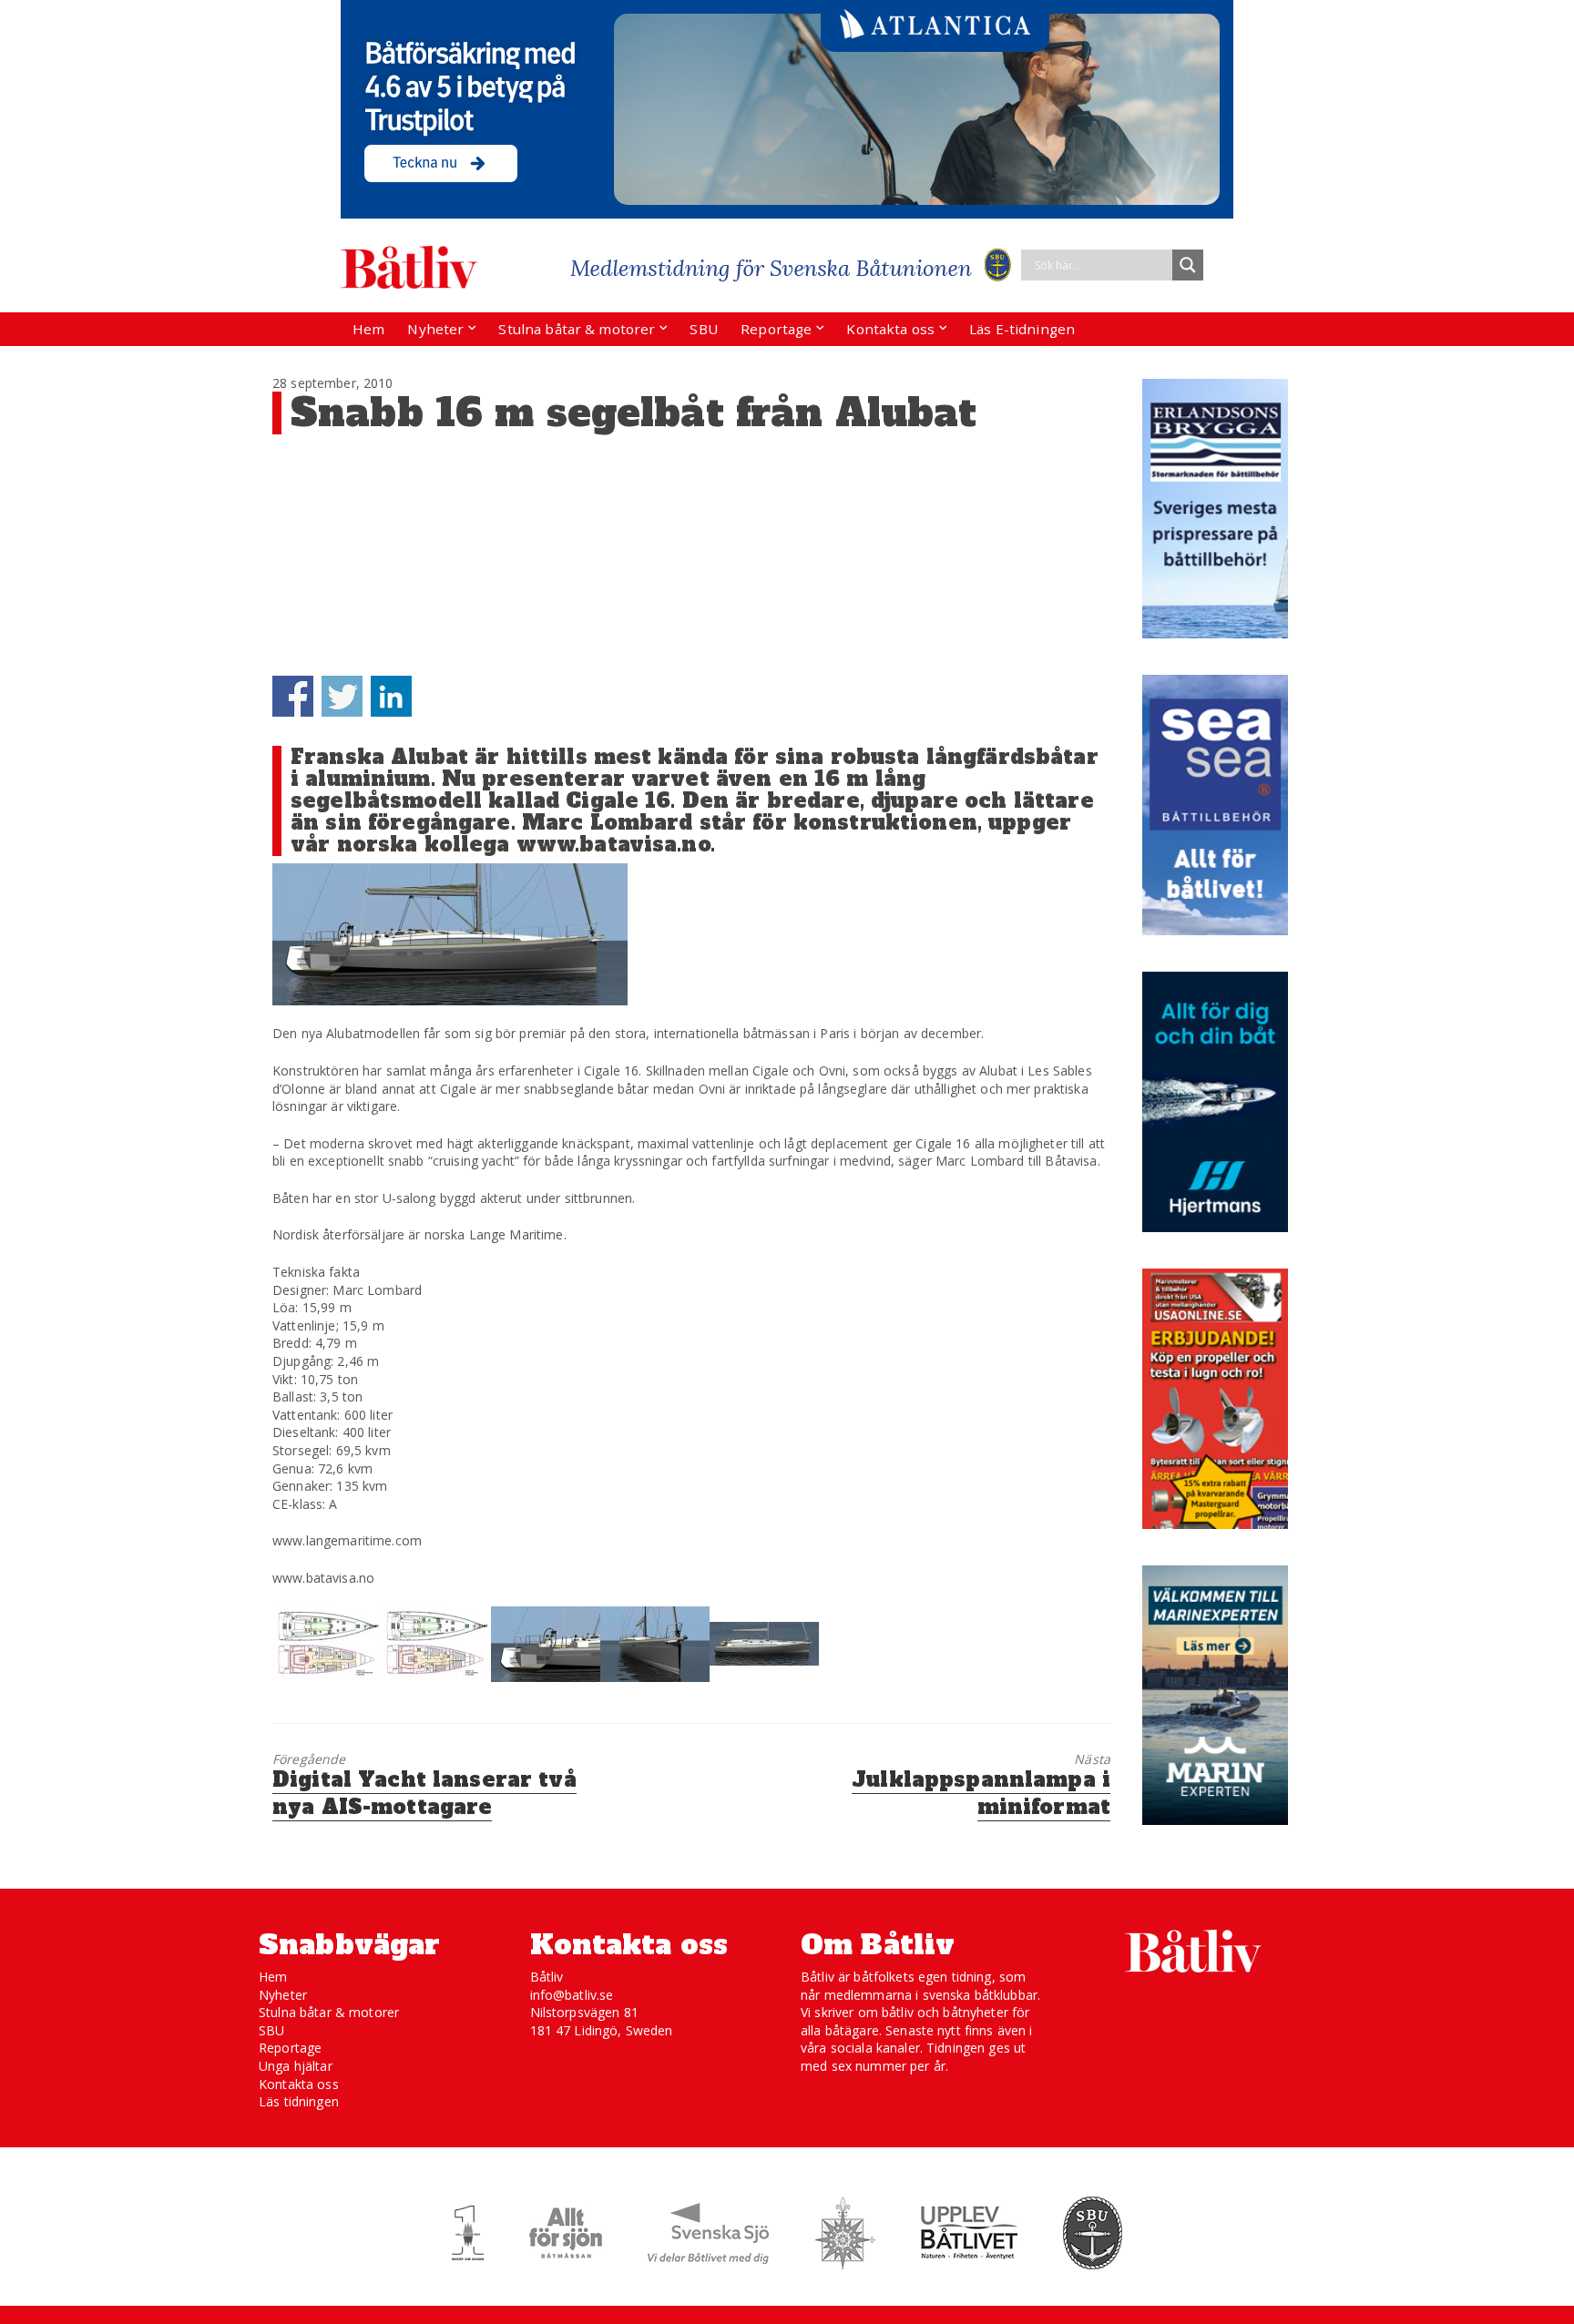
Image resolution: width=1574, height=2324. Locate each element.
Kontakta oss (890, 329)
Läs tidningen (299, 2101)
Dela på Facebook (293, 696)
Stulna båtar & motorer (577, 329)
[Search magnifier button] (1188, 265)
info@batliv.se (572, 1995)
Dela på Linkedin (391, 696)
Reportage (776, 329)
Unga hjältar (296, 2066)
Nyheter (435, 329)
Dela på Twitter (342, 696)
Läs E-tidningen (1022, 329)
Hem (368, 329)
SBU (703, 329)
